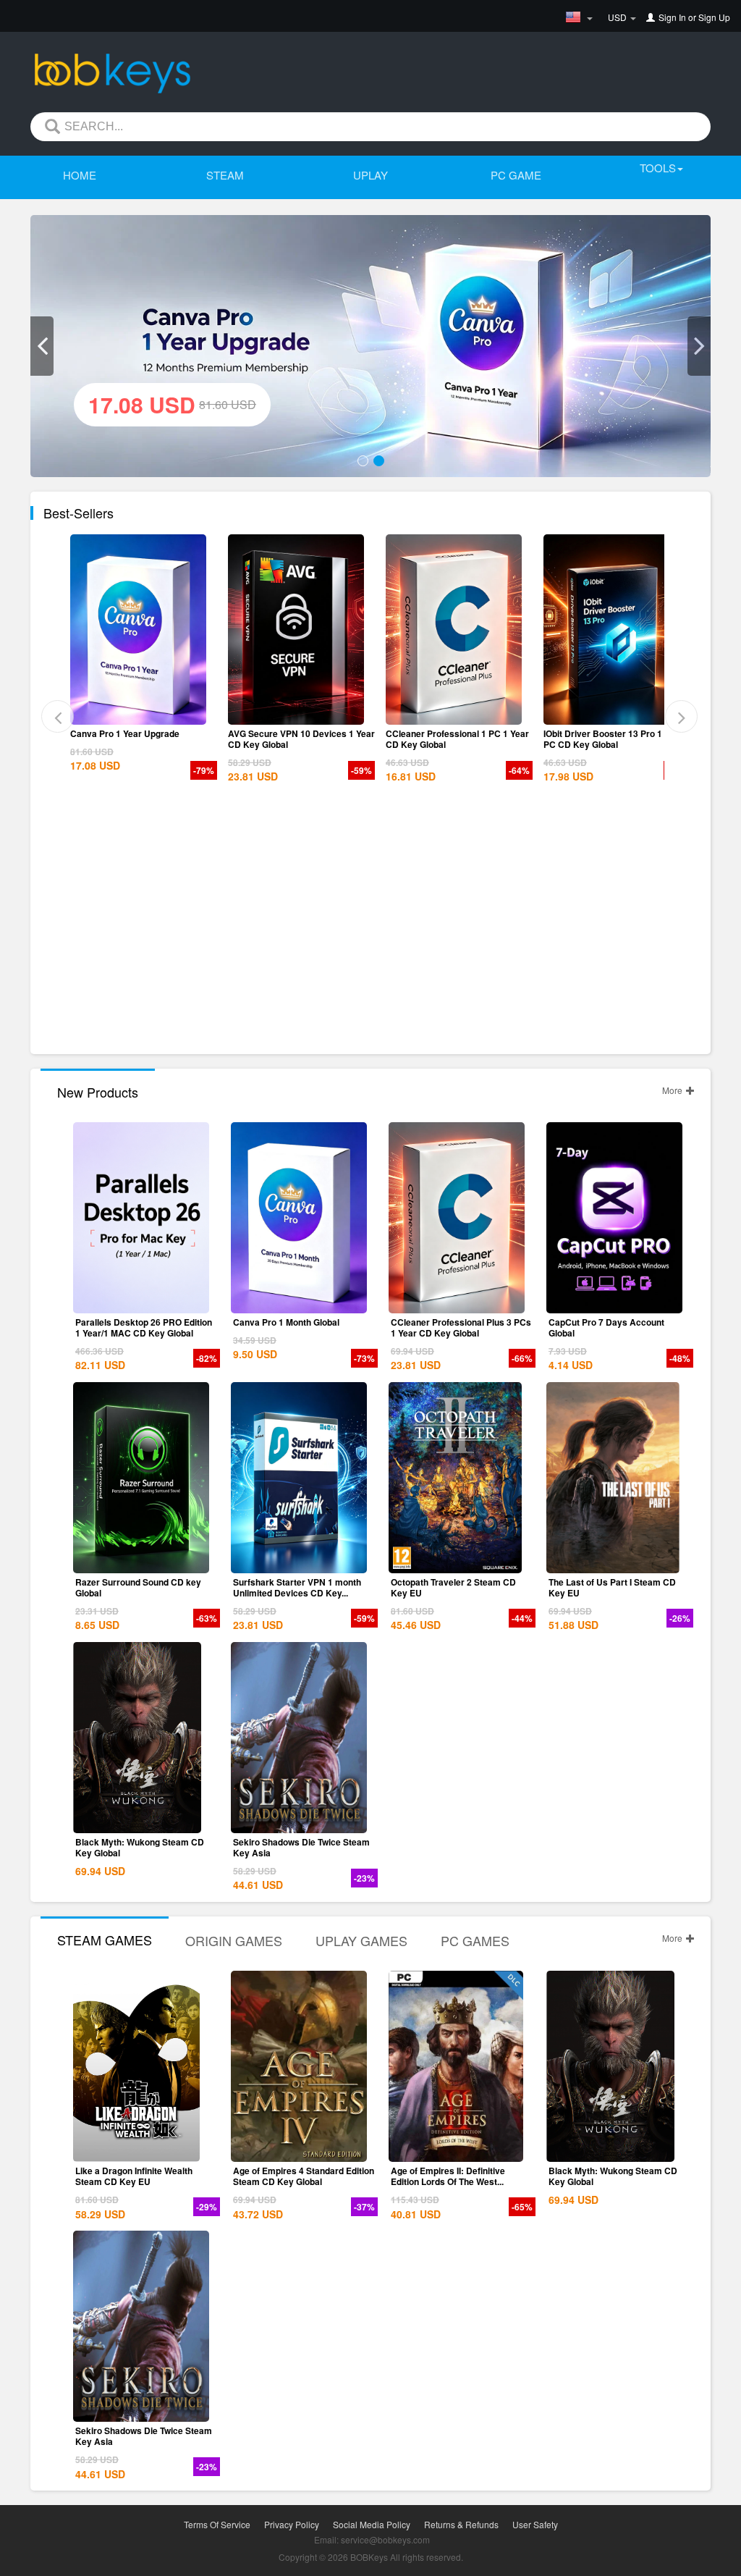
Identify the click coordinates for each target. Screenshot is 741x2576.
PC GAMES (475, 1940)
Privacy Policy (292, 2524)
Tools (658, 168)
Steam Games (105, 1940)
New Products (98, 1092)
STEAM (225, 175)
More (673, 1090)
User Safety (535, 2524)
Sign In (672, 17)
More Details (141, 714)
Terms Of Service (217, 2524)
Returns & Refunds (461, 2524)
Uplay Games (361, 1940)
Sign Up (714, 17)
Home (80, 175)
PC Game (516, 175)
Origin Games (234, 1940)
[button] (42, 346)
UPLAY (370, 175)
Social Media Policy (372, 2524)
